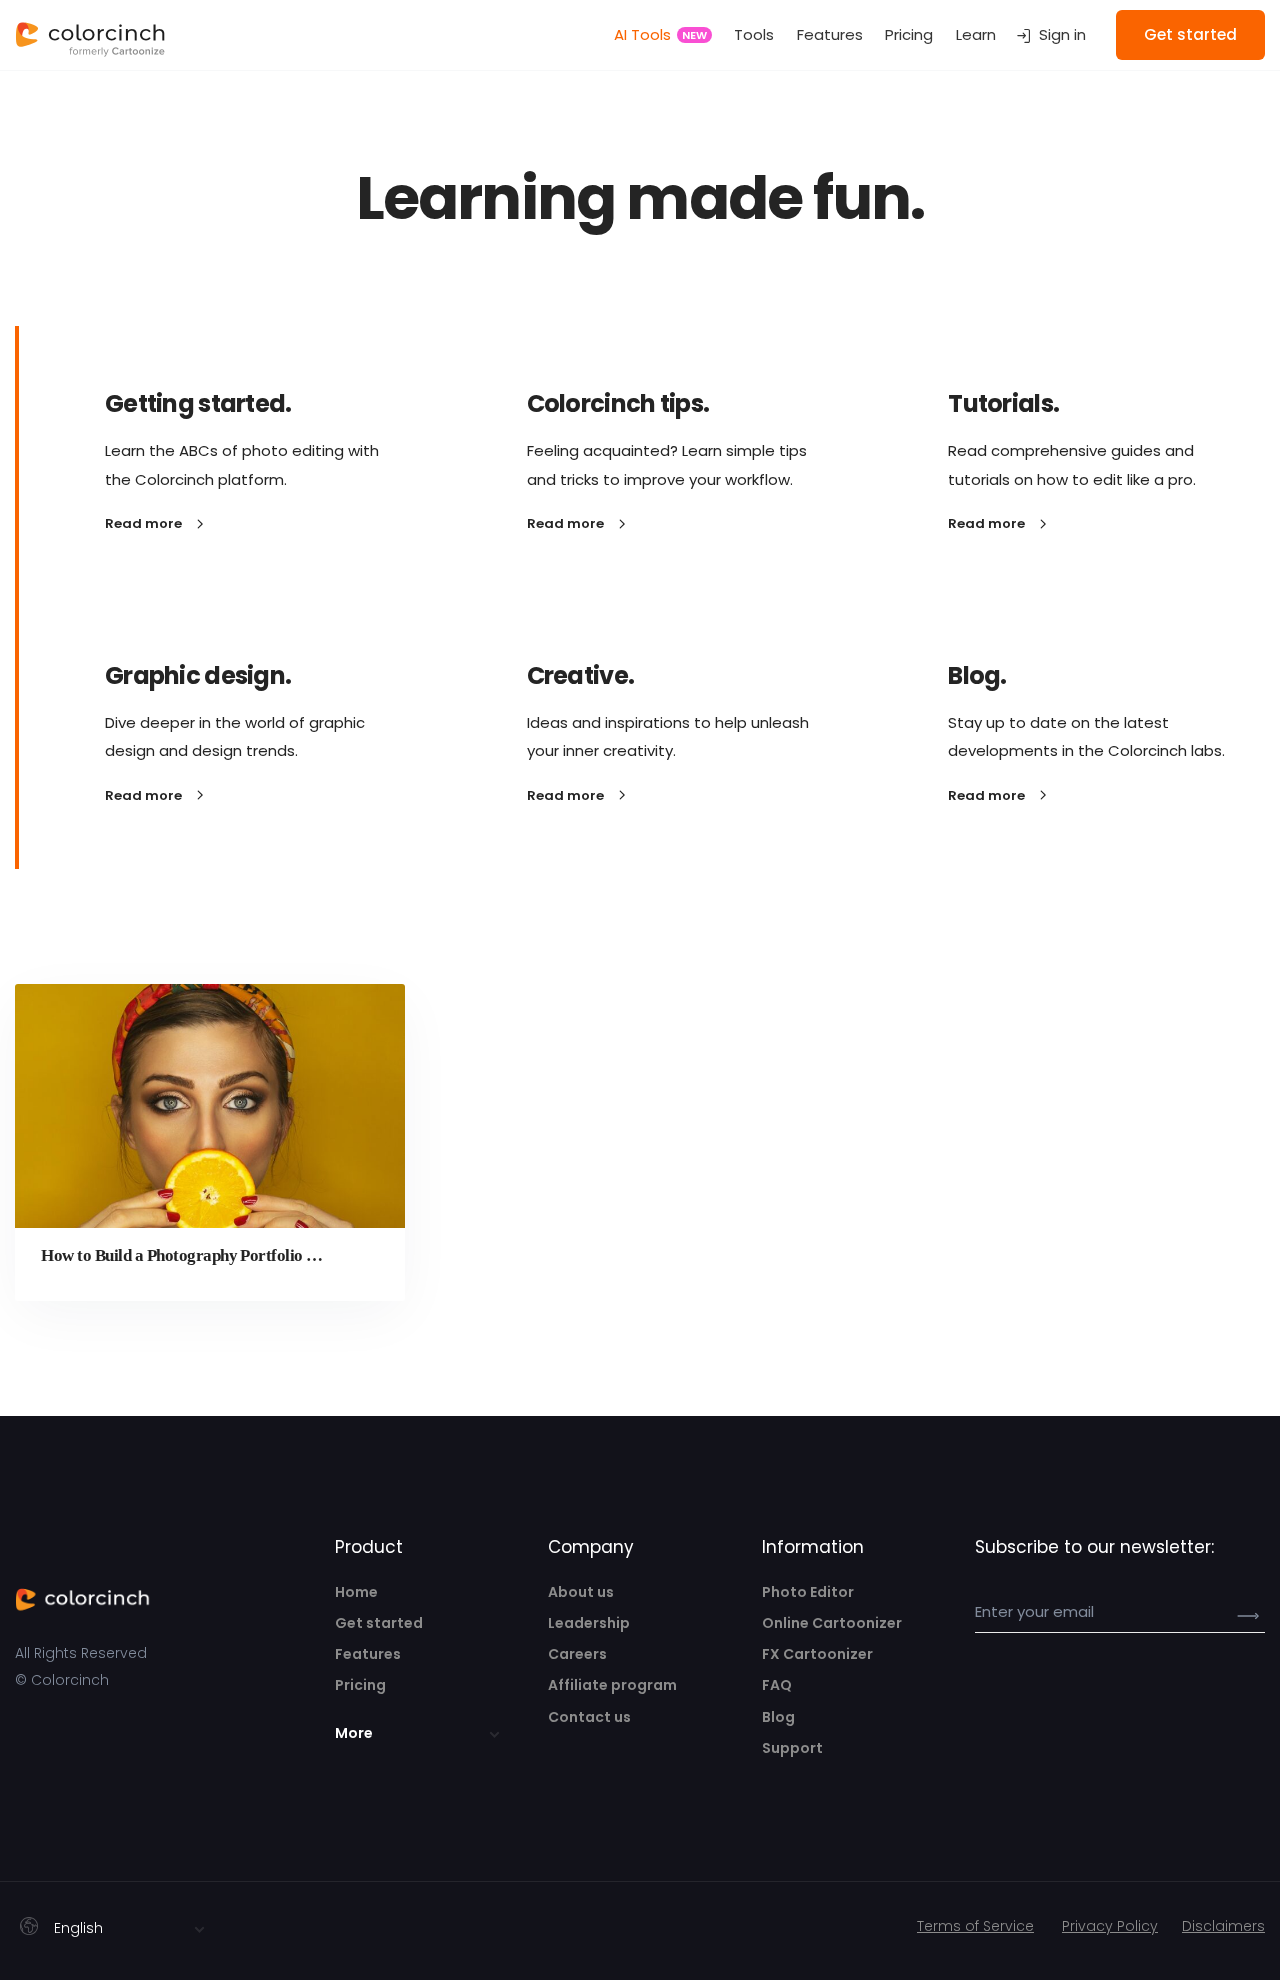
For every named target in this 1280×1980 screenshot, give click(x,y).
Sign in (1062, 34)
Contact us (589, 1717)
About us (581, 1592)
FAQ (777, 1685)
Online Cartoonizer (832, 1623)
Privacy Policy (1110, 1926)
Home (356, 1592)
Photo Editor (808, 1592)
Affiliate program (612, 1685)
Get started (379, 1623)
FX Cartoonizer (817, 1654)
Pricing (909, 34)
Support (792, 1748)
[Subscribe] (1240, 1615)
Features (830, 34)
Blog (778, 1717)
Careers (577, 1654)
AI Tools (660, 34)
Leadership (589, 1623)
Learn (976, 34)
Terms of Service (975, 1926)
